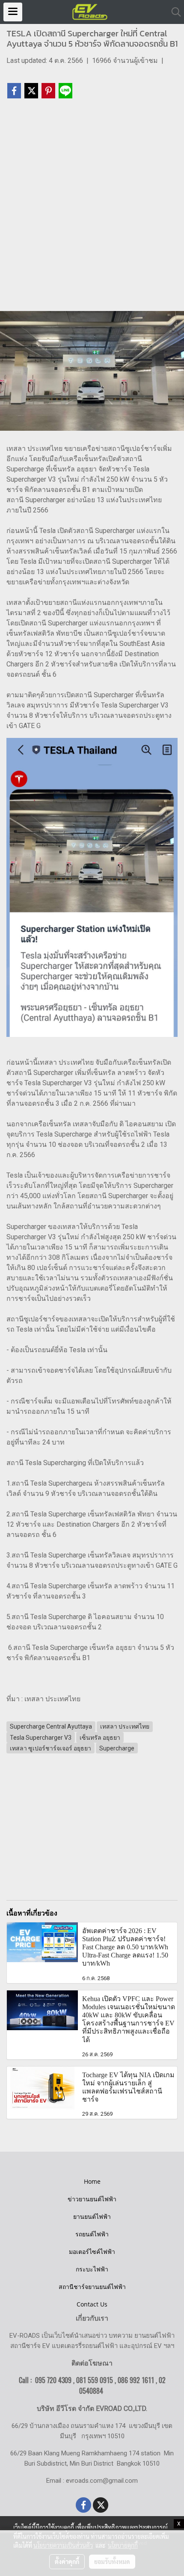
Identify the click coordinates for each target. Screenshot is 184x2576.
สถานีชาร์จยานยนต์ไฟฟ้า (92, 2287)
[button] (173, 12)
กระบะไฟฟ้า (92, 2269)
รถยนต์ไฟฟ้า (92, 2234)
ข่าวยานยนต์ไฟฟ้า (92, 2199)
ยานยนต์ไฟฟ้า (92, 2216)
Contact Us (92, 2304)
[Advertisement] (92, 209)
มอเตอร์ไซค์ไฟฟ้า (92, 2252)
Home (92, 2181)
